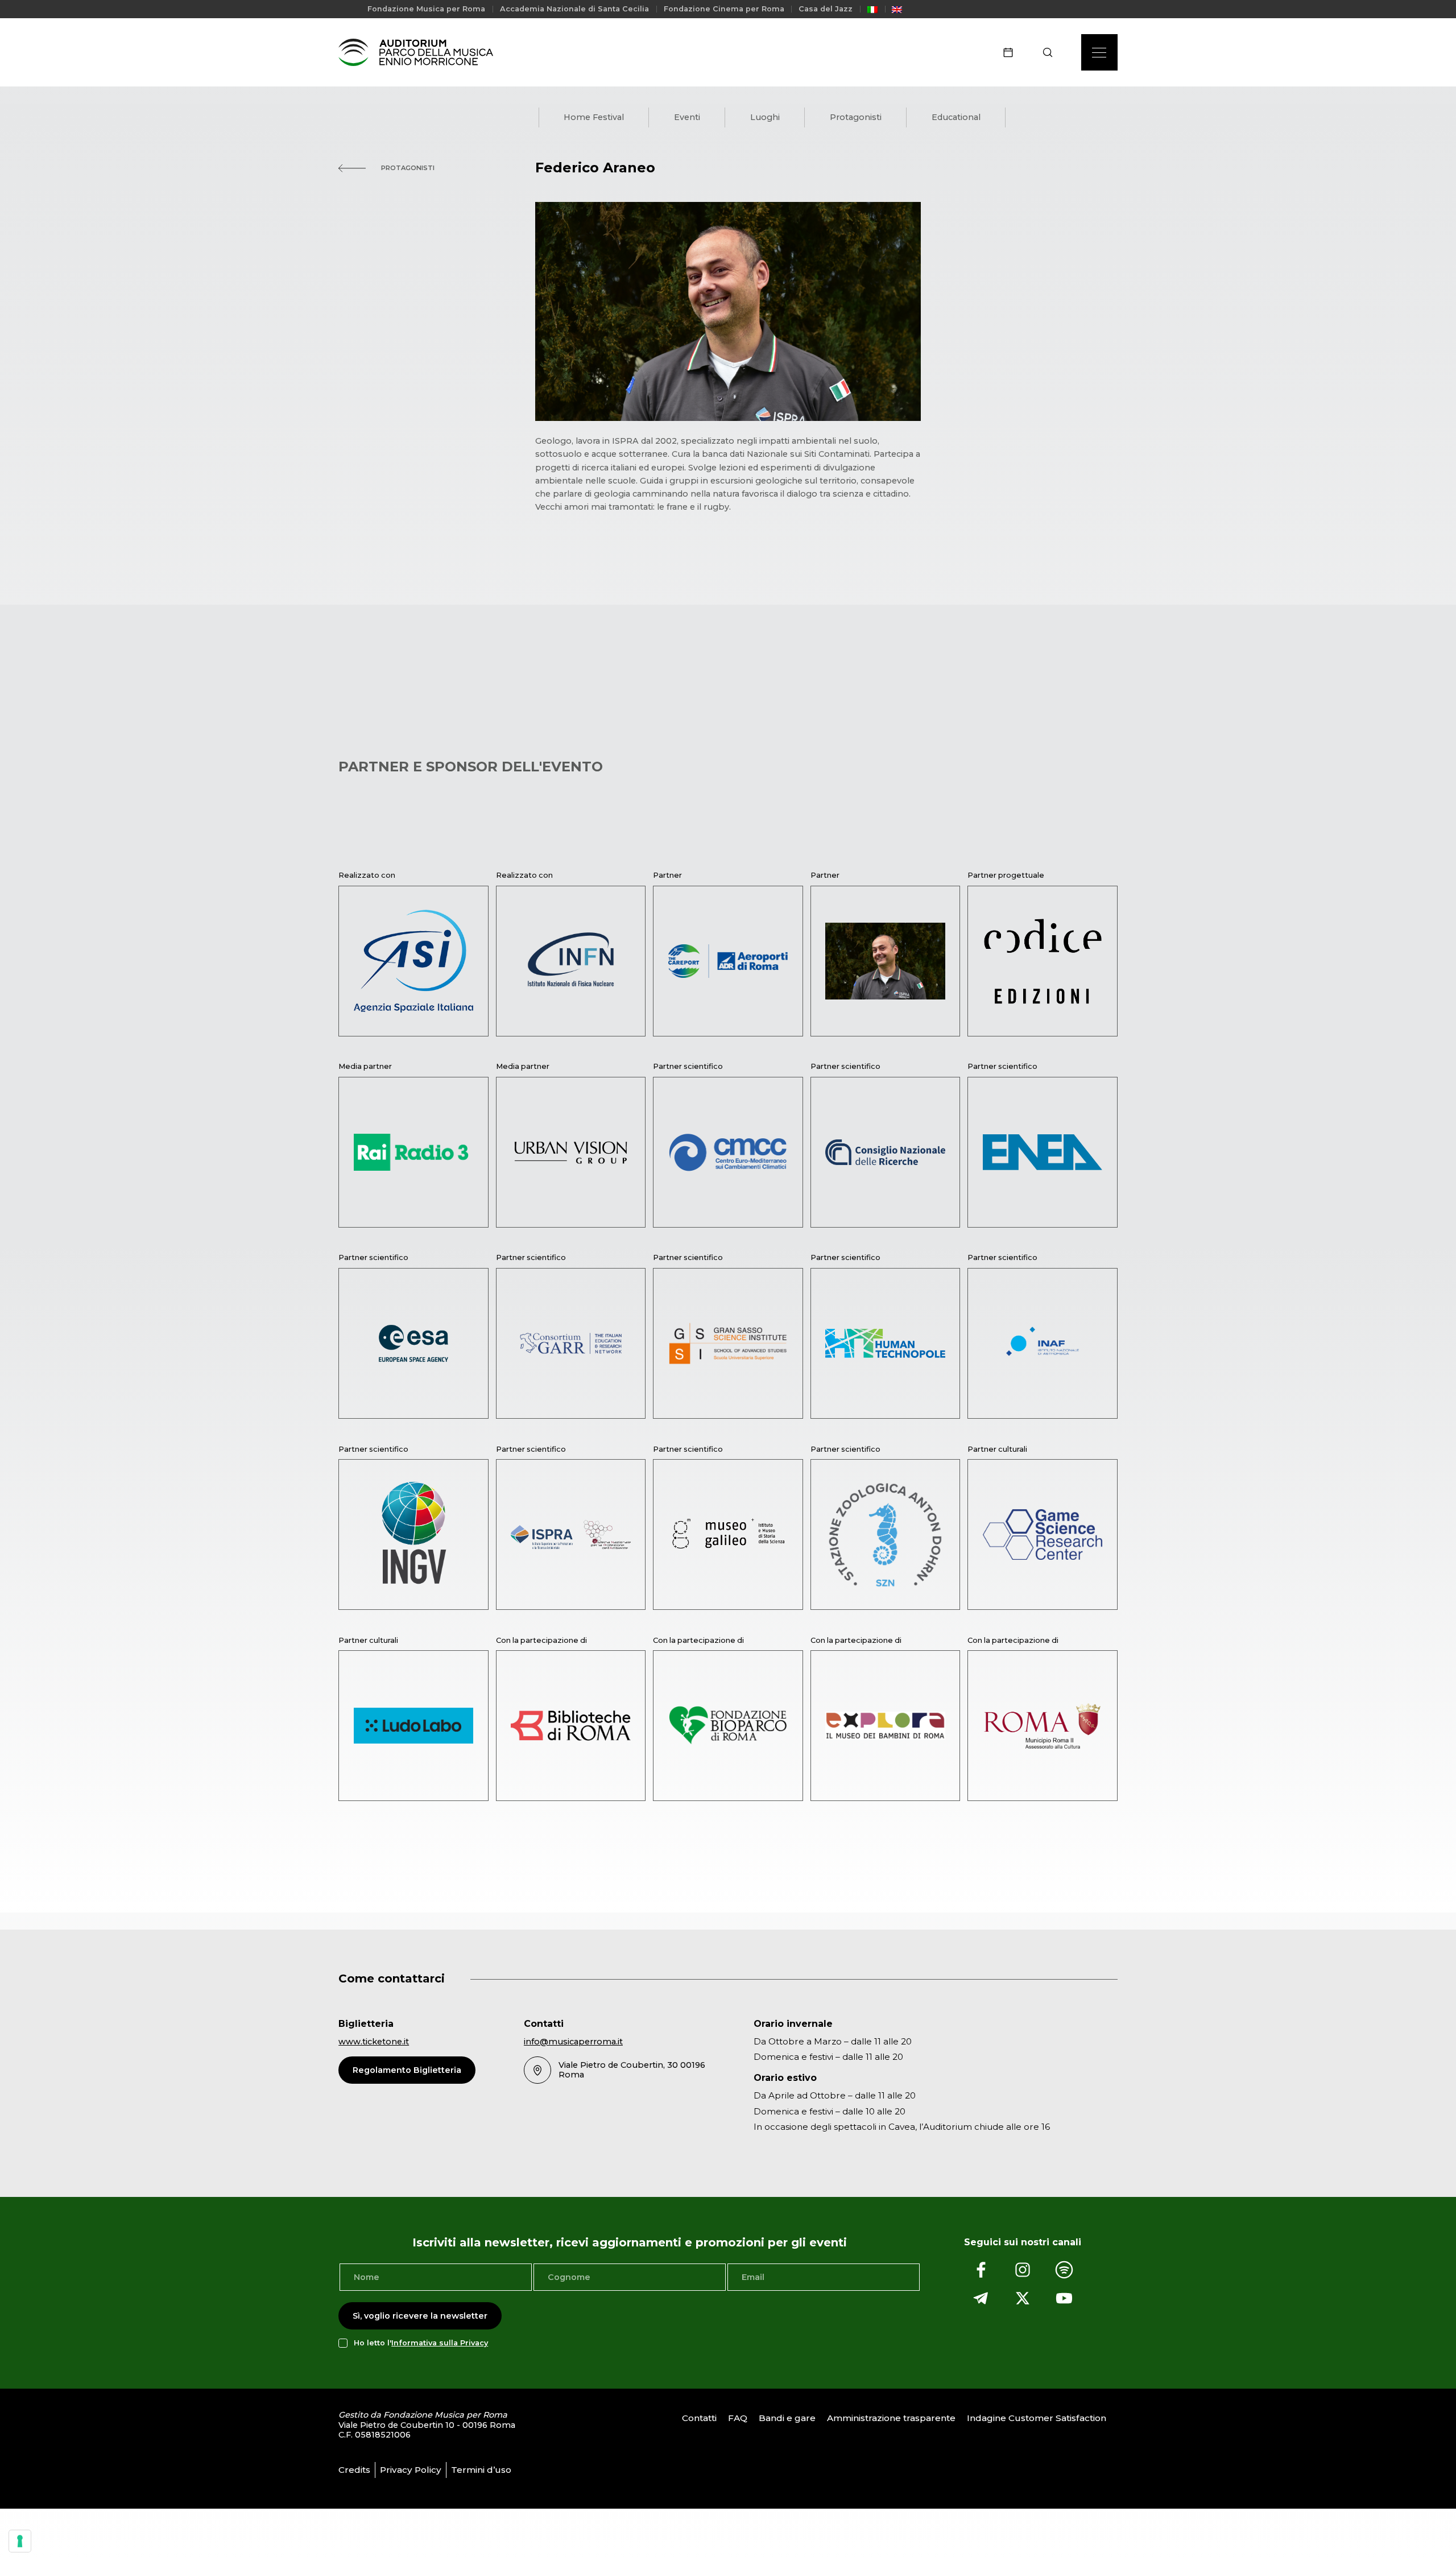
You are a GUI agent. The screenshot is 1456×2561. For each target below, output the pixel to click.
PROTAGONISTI (407, 168)
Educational (956, 117)
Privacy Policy (411, 2470)
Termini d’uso (481, 2470)
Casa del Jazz (826, 9)
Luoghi (765, 117)
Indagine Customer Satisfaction (1037, 2418)
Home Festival (594, 117)
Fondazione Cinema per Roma (724, 9)
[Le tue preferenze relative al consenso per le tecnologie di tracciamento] (20, 2541)
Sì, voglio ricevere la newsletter (420, 2316)
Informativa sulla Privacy (440, 2343)
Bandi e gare (787, 2418)
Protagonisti (856, 117)
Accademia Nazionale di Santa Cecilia (574, 9)
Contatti (699, 2418)
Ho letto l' (421, 2343)
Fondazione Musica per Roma (426, 9)
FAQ (738, 2418)
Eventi (687, 117)
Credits (354, 2470)
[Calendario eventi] (1012, 52)
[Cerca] (1051, 52)
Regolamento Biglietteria (407, 2070)
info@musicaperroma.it (573, 2042)
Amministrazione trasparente (891, 2418)
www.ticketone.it (374, 2042)
